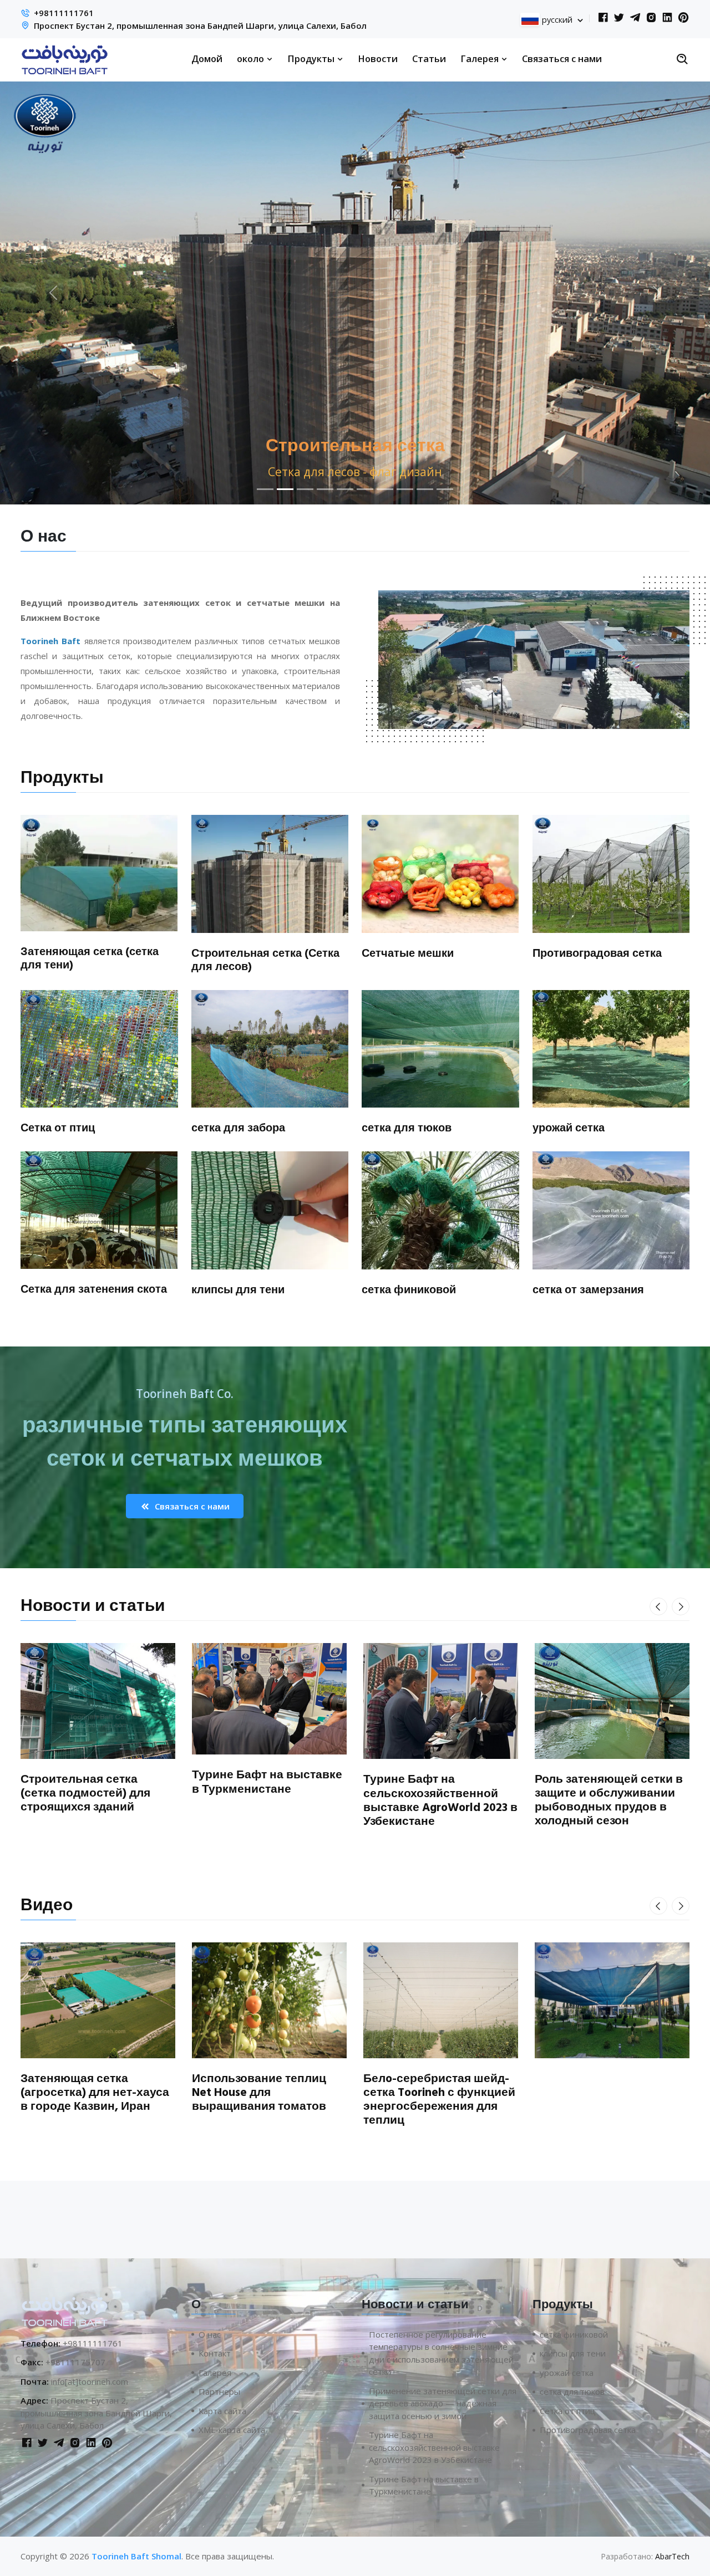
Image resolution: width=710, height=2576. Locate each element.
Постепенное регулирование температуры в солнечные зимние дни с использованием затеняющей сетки (441, 2353)
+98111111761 (64, 13)
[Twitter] (619, 18)
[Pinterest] (683, 18)
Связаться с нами (562, 58)
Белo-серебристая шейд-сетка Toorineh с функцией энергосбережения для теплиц (439, 2100)
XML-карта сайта (232, 2430)
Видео (47, 1905)
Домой (207, 58)
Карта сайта (222, 2411)
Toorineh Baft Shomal (136, 2556)
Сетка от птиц (58, 1128)
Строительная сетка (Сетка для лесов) (265, 960)
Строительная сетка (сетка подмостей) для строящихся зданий (85, 1793)
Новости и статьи (93, 1606)
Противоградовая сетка (597, 953)
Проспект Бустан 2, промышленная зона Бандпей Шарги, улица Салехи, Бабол (200, 25)
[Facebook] (603, 18)
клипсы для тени (238, 1290)
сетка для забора (238, 1128)
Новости (378, 58)
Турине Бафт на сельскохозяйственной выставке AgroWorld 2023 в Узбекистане (440, 1800)
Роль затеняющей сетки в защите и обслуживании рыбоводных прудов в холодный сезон (609, 1800)
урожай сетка (569, 1128)
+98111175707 (75, 2362)
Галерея (481, 58)
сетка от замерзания (588, 1290)
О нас (210, 2334)
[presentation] (658, 1606)
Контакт (215, 2353)
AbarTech (672, 2556)
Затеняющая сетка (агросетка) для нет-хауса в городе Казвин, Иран (95, 2093)
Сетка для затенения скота (94, 1289)
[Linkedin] (667, 18)
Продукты (312, 58)
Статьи (429, 58)
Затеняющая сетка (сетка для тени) (90, 958)
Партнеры (219, 2391)
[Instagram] (651, 18)
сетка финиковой (409, 1290)
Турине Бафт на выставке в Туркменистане (267, 1782)
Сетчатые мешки (408, 953)
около (252, 58)
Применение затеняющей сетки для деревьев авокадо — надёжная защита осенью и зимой (443, 2403)
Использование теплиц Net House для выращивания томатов (259, 2093)
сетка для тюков (407, 1128)
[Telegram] (635, 18)
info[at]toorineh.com (90, 2381)
